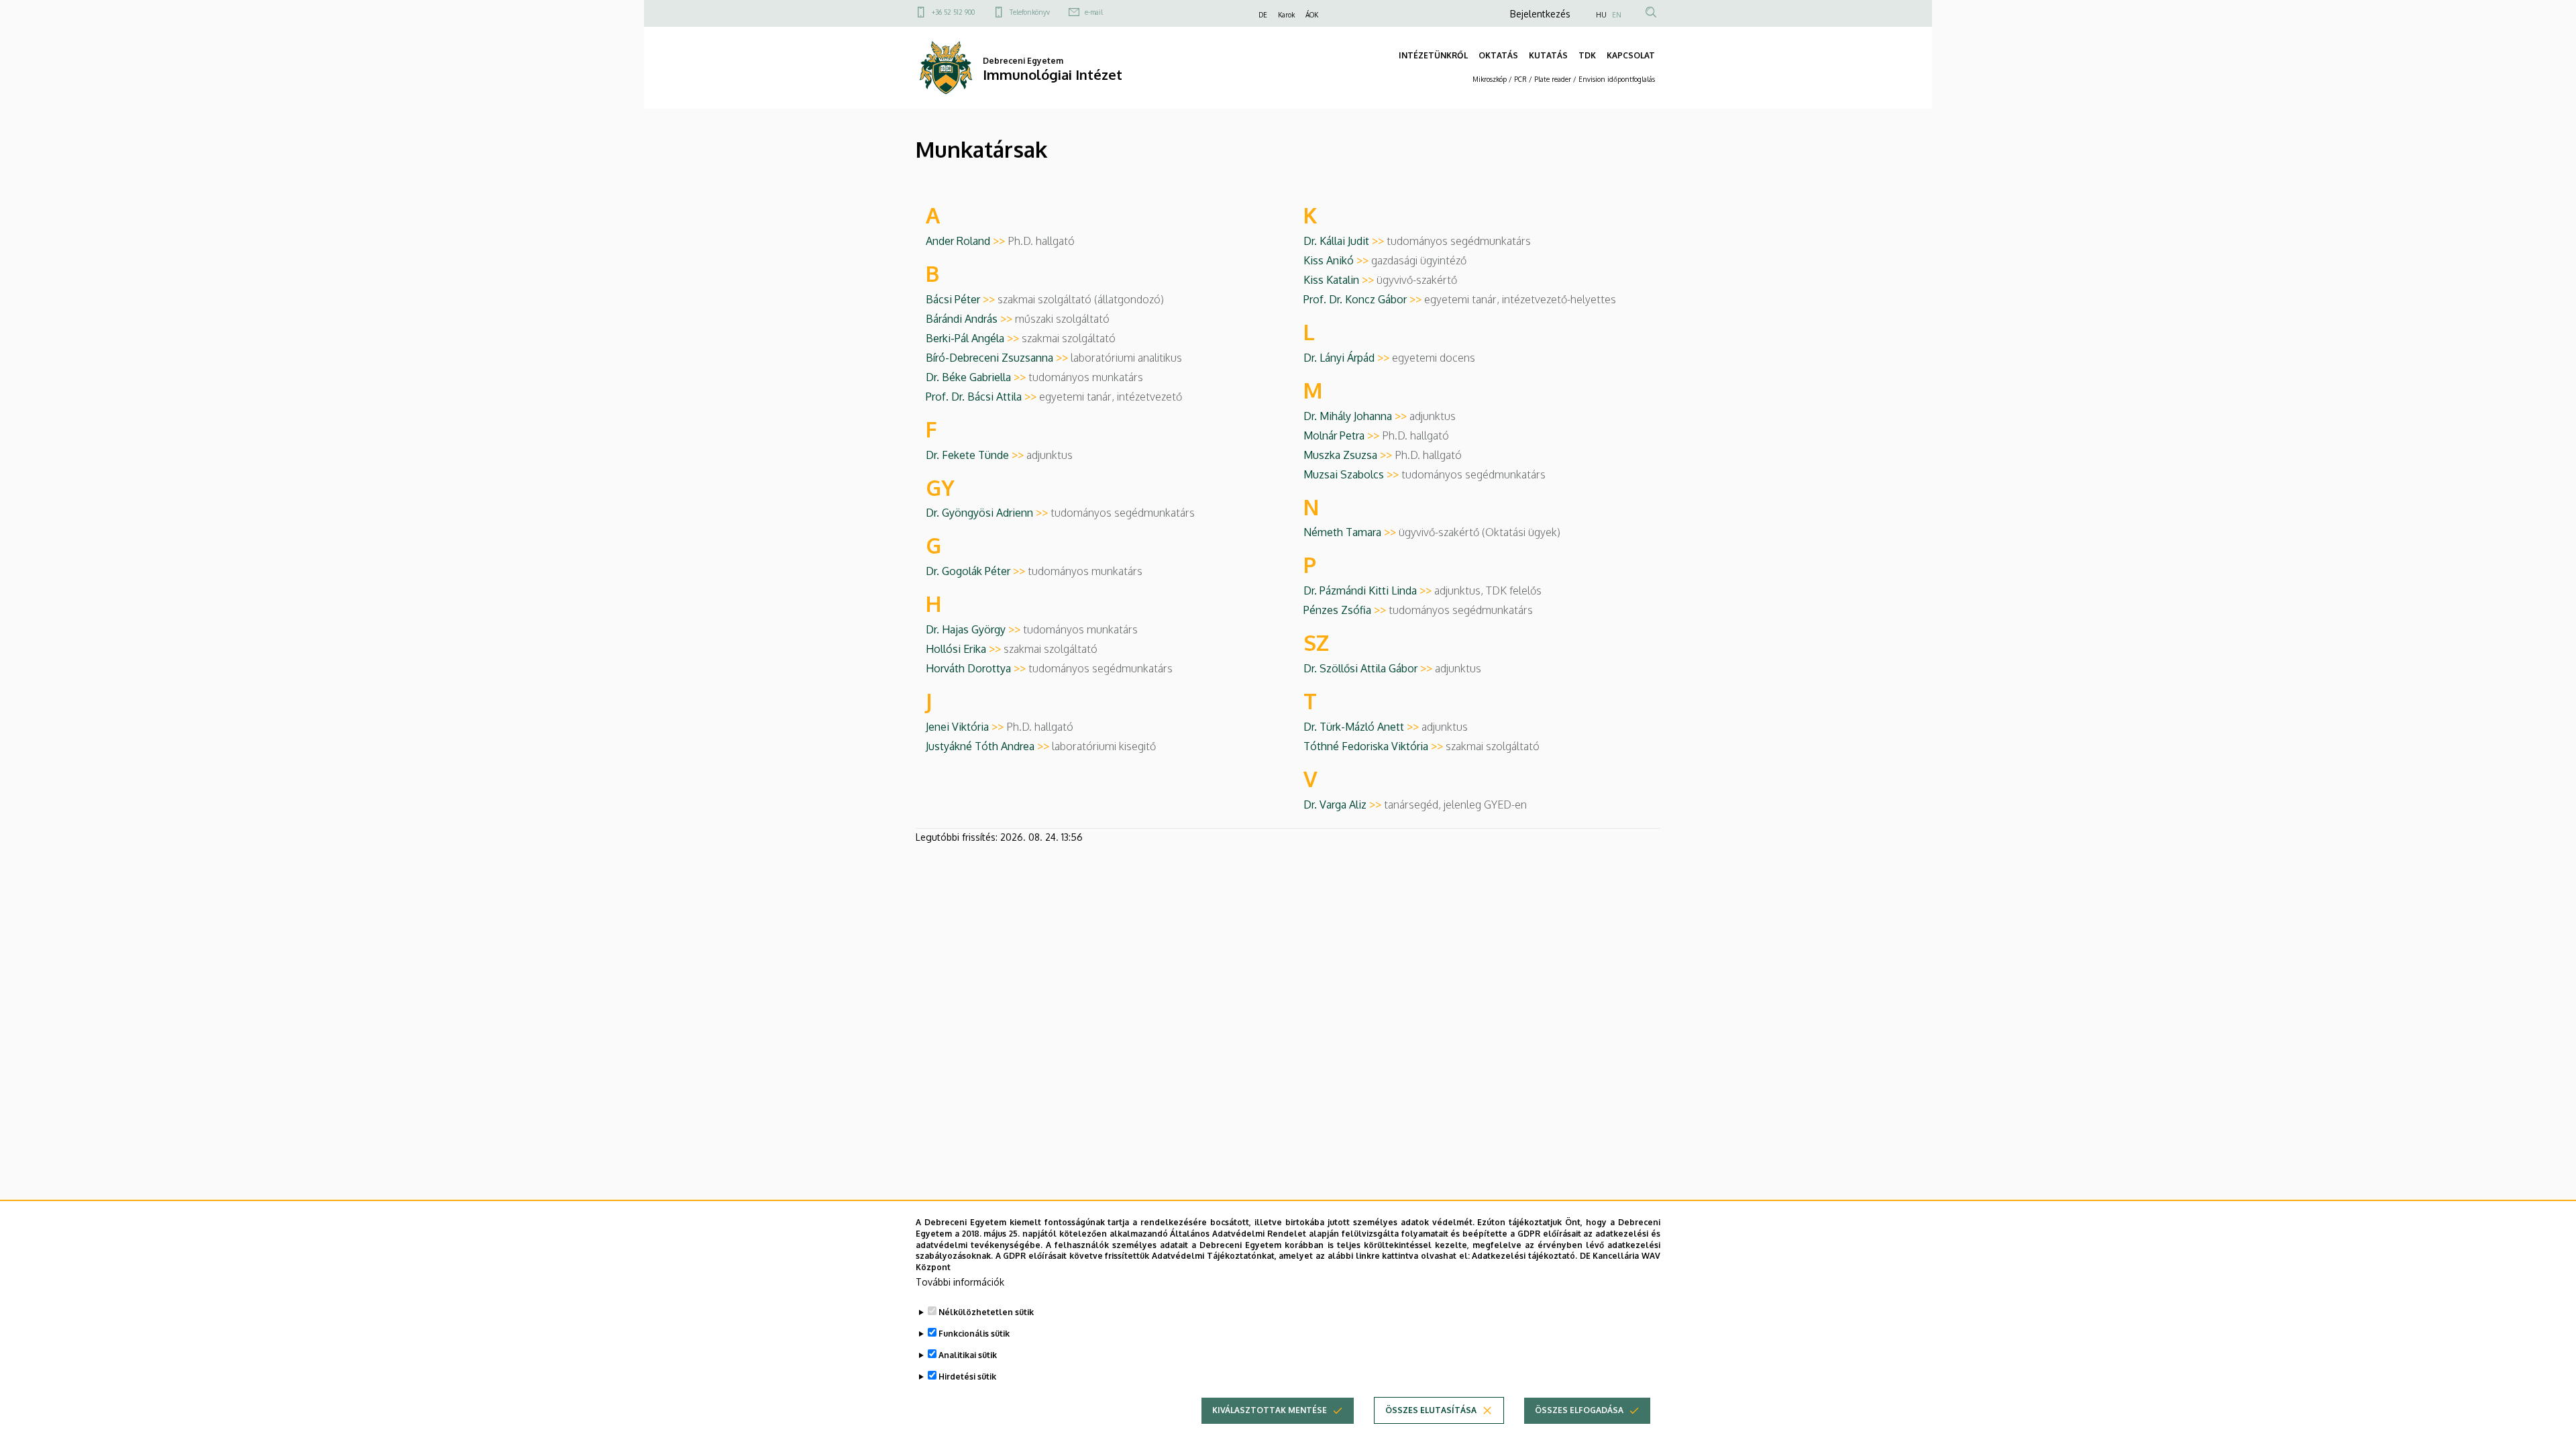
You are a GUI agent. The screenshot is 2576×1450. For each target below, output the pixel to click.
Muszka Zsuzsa (1349, 455)
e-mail (1094, 12)
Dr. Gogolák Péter (977, 571)
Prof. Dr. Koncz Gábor (1364, 299)
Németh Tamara (1351, 532)
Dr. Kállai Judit (1345, 241)
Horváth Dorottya (977, 668)
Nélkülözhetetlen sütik (986, 1312)
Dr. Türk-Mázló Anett (1362, 727)
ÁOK (1312, 15)
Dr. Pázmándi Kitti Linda (1369, 590)
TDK (1587, 55)
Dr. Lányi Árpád (1348, 358)
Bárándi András (970, 319)
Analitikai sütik (968, 1355)
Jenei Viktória (966, 727)
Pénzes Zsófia (1346, 610)
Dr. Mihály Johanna (1356, 416)
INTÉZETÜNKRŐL (1433, 55)
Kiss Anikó (1337, 260)
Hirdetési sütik (967, 1377)
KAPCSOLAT (1631, 55)
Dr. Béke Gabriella (977, 377)
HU (1601, 15)
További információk (960, 1282)
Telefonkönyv (1030, 12)
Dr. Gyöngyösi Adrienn (988, 513)
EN (1617, 15)
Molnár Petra (1343, 435)
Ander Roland (967, 241)
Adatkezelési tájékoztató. (1524, 1256)
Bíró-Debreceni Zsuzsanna (998, 358)
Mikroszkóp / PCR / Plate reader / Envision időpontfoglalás (1564, 79)
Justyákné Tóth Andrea (989, 746)
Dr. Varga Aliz (1344, 805)
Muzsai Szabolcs (1352, 474)
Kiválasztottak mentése (1270, 1410)
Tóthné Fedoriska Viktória (1375, 746)
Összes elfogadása (1579, 1410)
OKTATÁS (1498, 55)
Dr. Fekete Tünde (976, 455)
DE (1263, 15)
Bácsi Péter (962, 299)
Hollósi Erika (965, 649)
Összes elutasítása (1431, 1410)
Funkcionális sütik (974, 1334)
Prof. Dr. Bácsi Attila (982, 397)
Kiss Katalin (1340, 280)
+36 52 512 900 (953, 12)
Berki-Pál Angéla (974, 338)
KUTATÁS (1548, 55)
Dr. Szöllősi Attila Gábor (1369, 668)
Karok (1286, 15)
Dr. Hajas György (974, 629)
